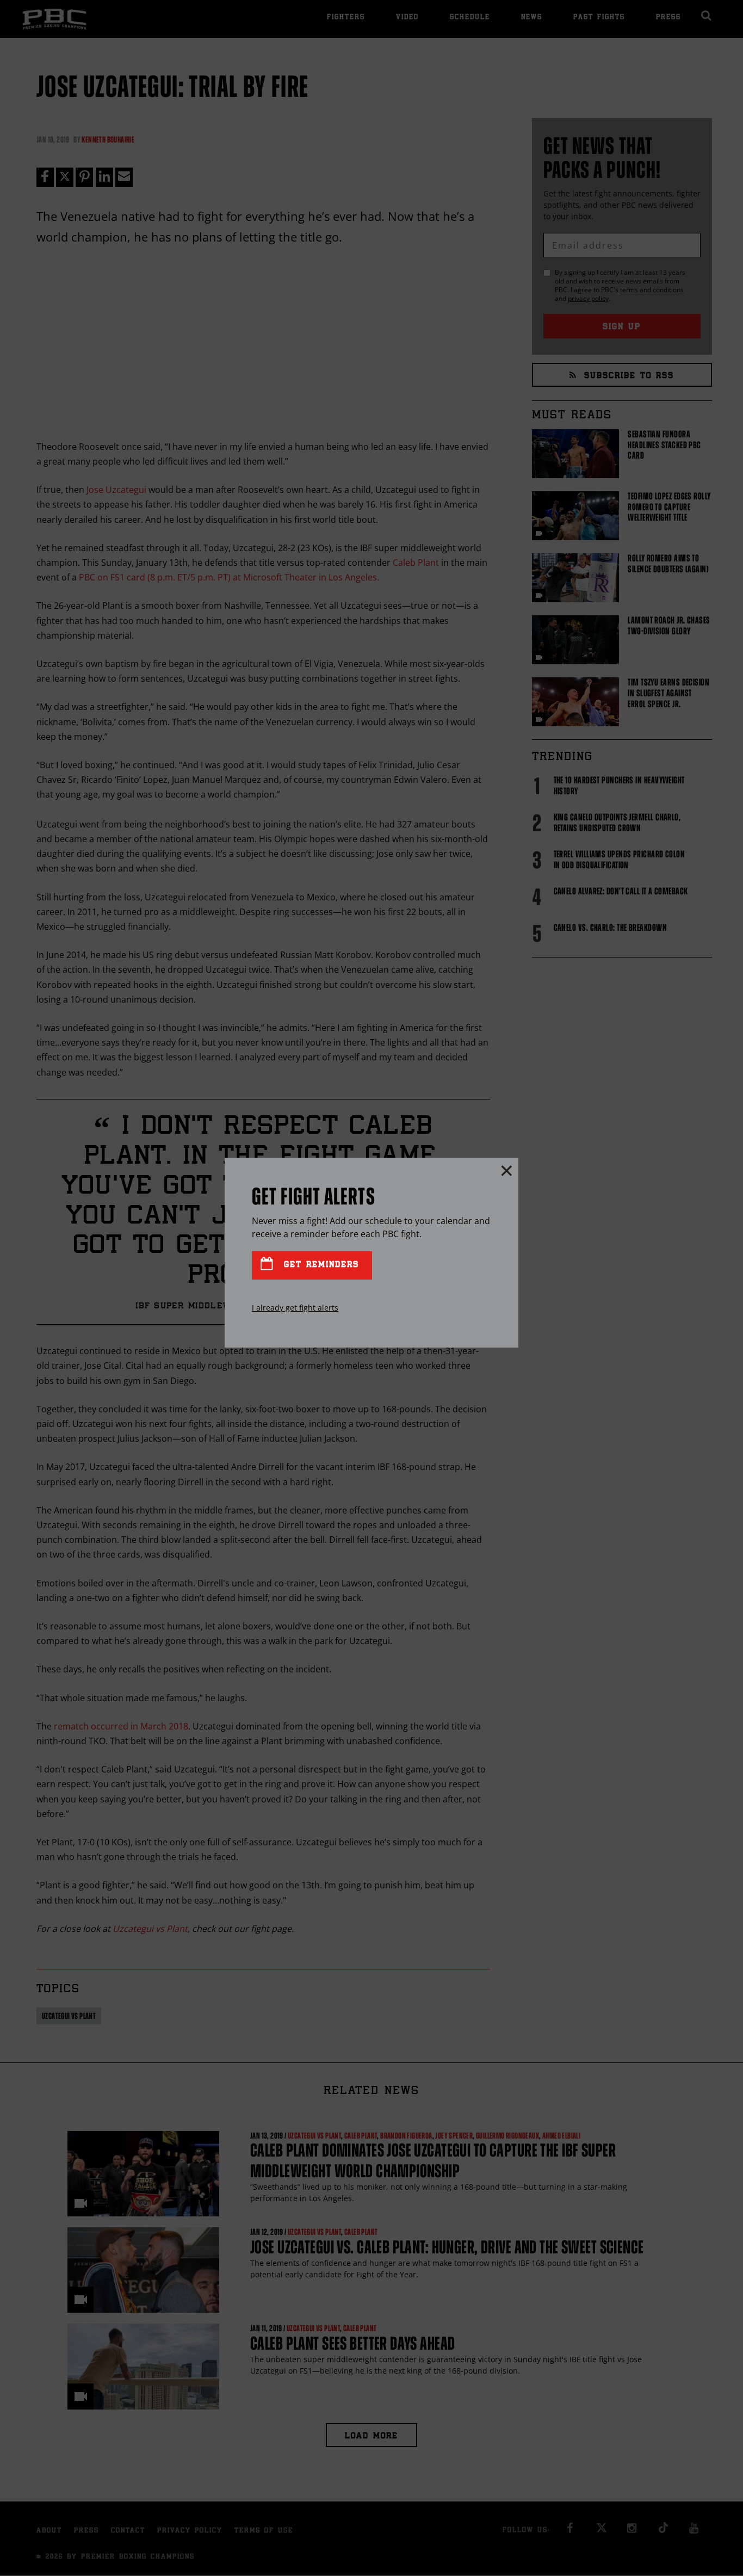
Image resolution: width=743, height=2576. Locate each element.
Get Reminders (319, 1265)
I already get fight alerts (295, 1308)
